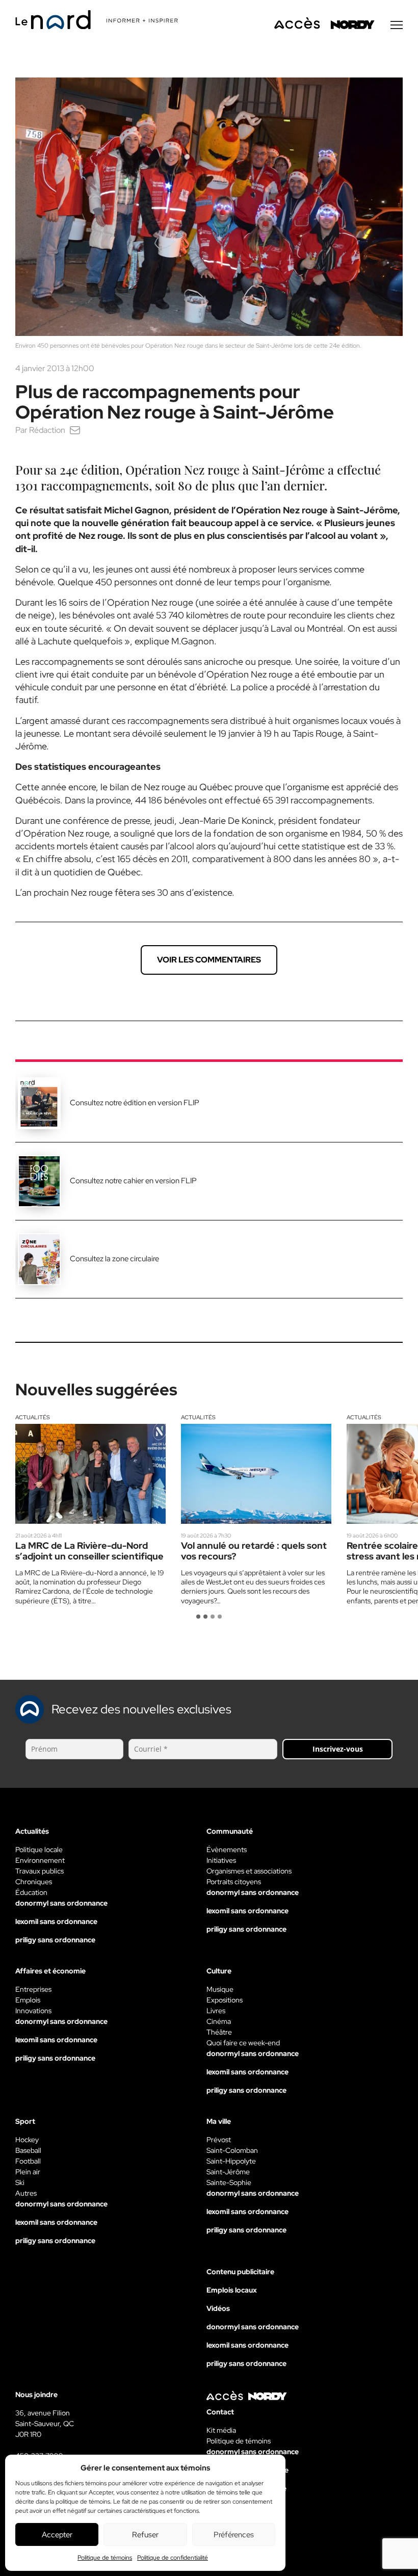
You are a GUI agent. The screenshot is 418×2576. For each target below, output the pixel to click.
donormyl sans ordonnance (61, 1903)
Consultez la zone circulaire (114, 1259)
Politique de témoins (105, 2558)
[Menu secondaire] (397, 25)
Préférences (234, 2535)
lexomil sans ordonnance (56, 1921)
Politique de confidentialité (173, 2558)
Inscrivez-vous (338, 1749)
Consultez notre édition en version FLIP (135, 1103)
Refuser (145, 2535)
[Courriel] (75, 430)
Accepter (57, 2535)
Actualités (33, 1417)
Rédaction (47, 430)
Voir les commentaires (209, 960)
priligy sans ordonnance (55, 1940)
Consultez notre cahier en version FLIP (133, 1181)
